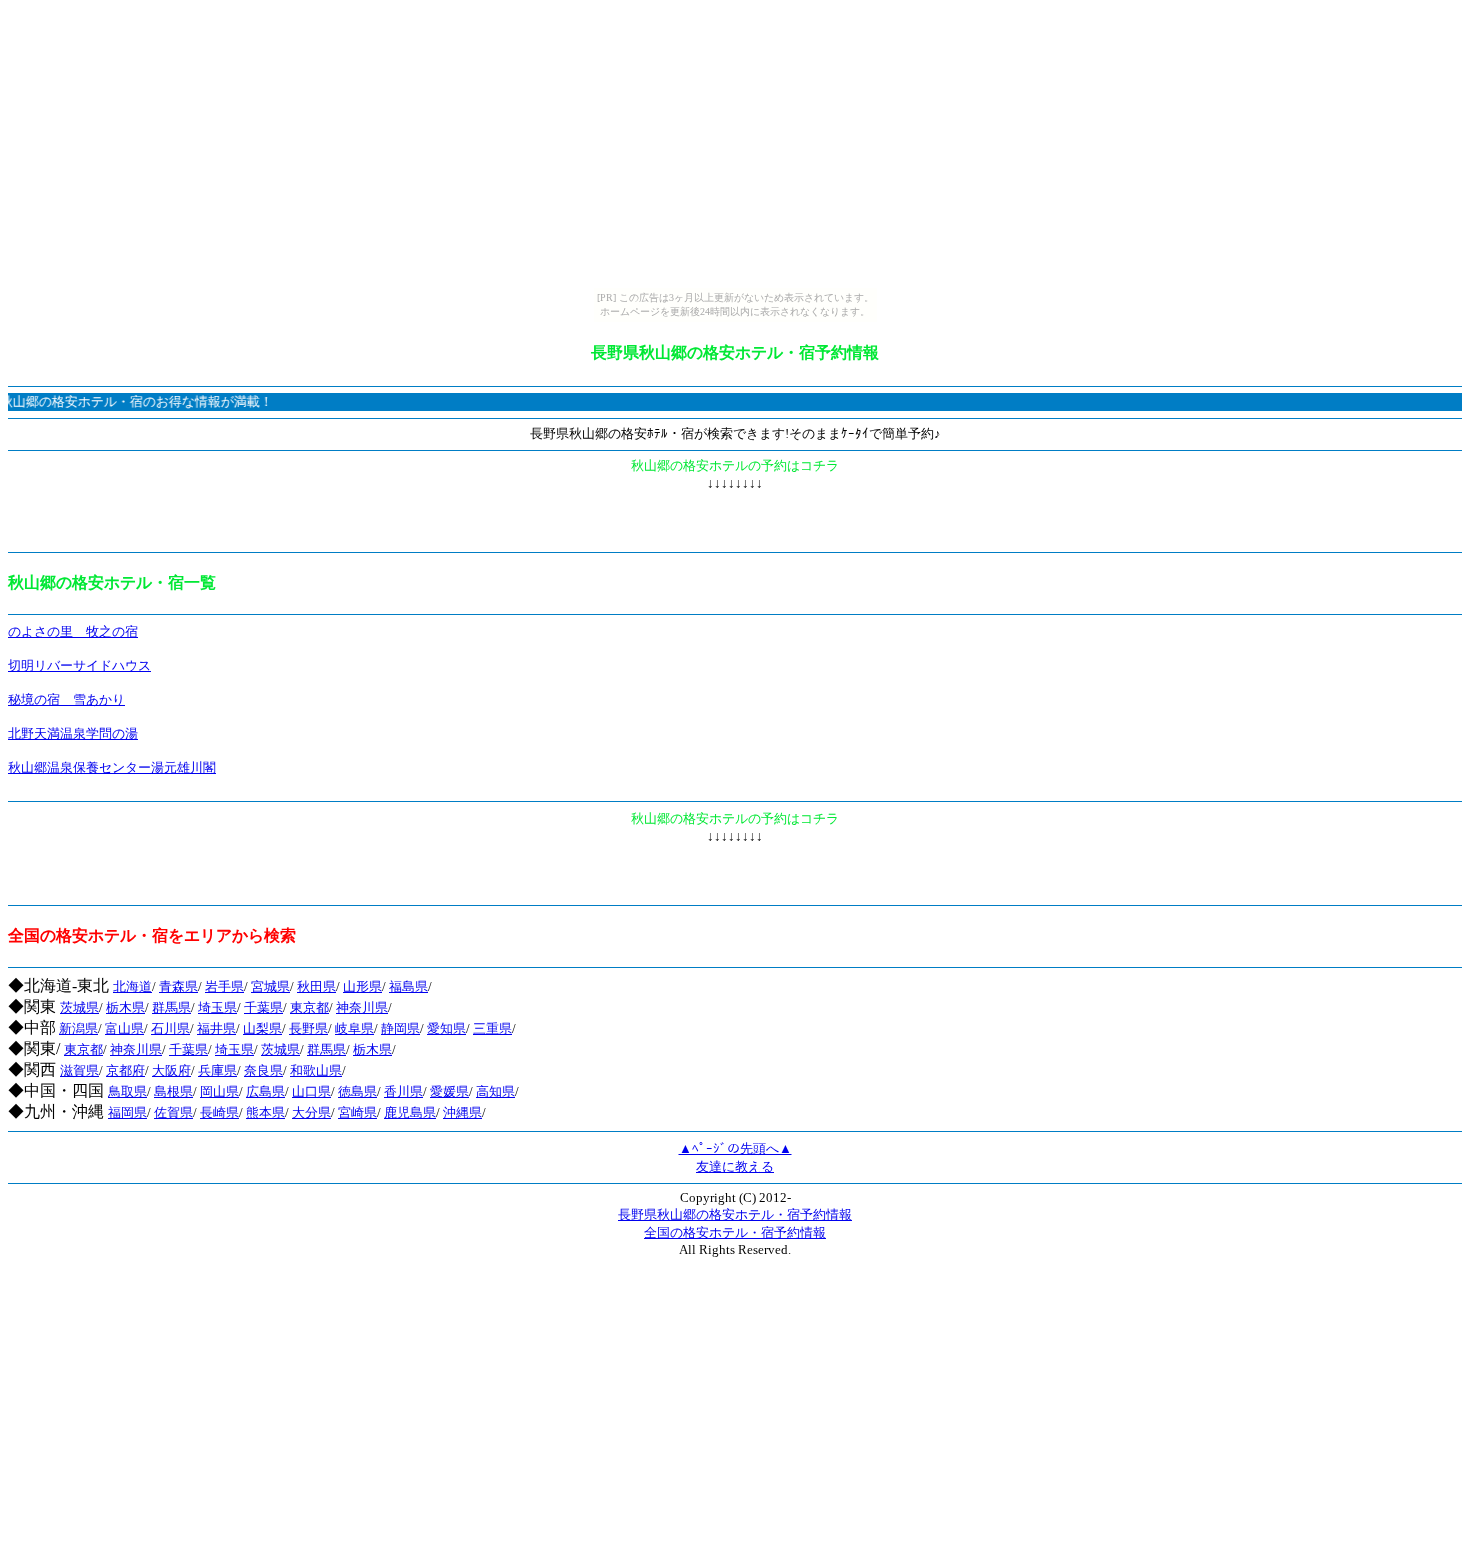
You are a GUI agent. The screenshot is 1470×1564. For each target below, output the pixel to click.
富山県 (124, 1028)
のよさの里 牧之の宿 (73, 631)
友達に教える (735, 1166)
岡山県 (219, 1091)
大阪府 (171, 1070)
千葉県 (263, 1007)
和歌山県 (316, 1070)
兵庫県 (217, 1070)
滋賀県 (79, 1070)
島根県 (173, 1091)
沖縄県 (462, 1112)
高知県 (495, 1091)
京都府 (125, 1070)
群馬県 (171, 1007)
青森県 (178, 986)
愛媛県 (449, 1091)
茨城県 (79, 1007)
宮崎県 (357, 1112)
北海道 (132, 986)
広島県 (265, 1091)
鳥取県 (127, 1091)
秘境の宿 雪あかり (66, 699)
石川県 (170, 1028)
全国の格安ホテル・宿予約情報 (735, 1232)
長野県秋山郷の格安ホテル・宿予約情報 (735, 1214)
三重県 (492, 1028)
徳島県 (357, 1091)
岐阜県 (354, 1028)
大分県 (311, 1112)
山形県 (362, 986)
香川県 (403, 1091)
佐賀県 (173, 1112)
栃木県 (125, 1007)
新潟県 (78, 1028)
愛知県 (446, 1028)
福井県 (216, 1028)
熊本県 (265, 1112)
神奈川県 (362, 1007)
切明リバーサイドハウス (79, 665)
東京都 (309, 1007)
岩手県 (224, 986)
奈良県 (263, 1070)
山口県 (311, 1091)
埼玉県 (217, 1007)
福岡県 (127, 1112)
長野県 (308, 1028)
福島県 (408, 986)
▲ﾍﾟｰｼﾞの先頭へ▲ (735, 1148)
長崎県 (219, 1112)
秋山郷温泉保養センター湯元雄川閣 (112, 767)
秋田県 (316, 986)
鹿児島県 (410, 1112)
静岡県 (400, 1028)
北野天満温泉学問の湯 (73, 733)
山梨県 (262, 1028)
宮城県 (270, 986)
